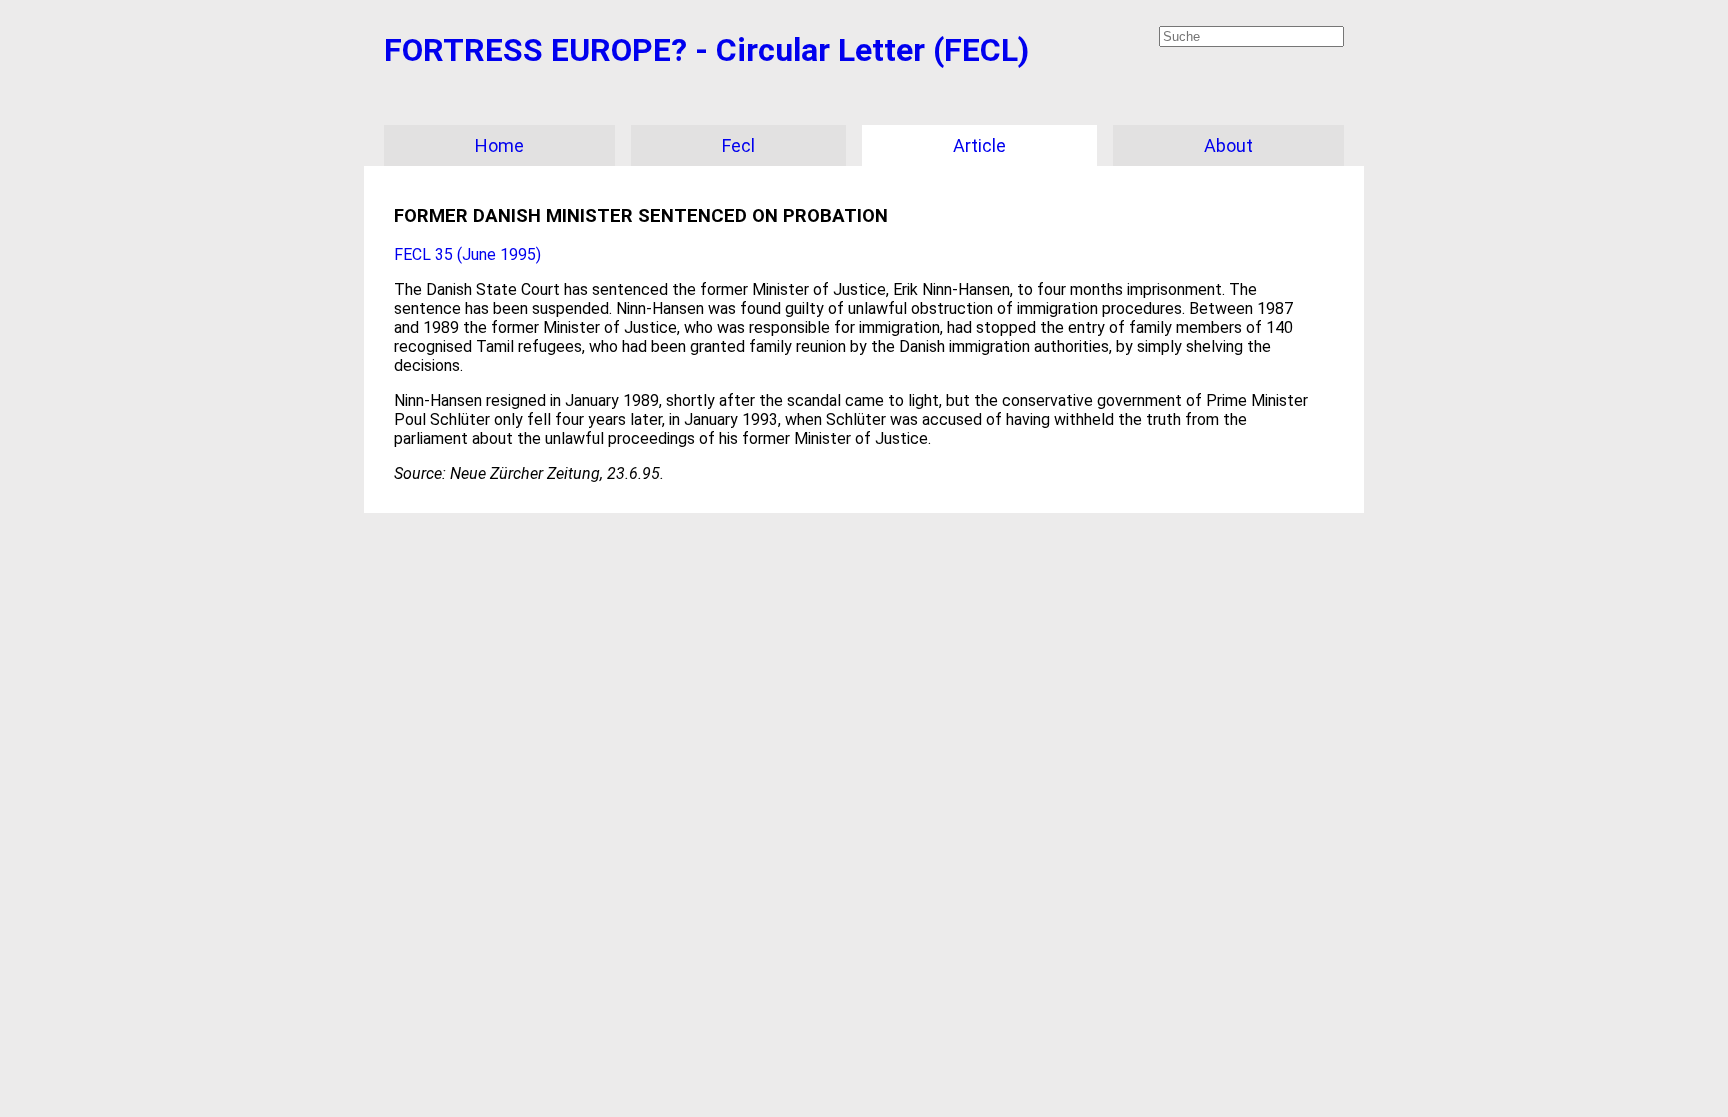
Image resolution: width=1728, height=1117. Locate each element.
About (1228, 145)
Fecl (738, 145)
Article (979, 145)
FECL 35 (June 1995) (467, 254)
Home (499, 145)
